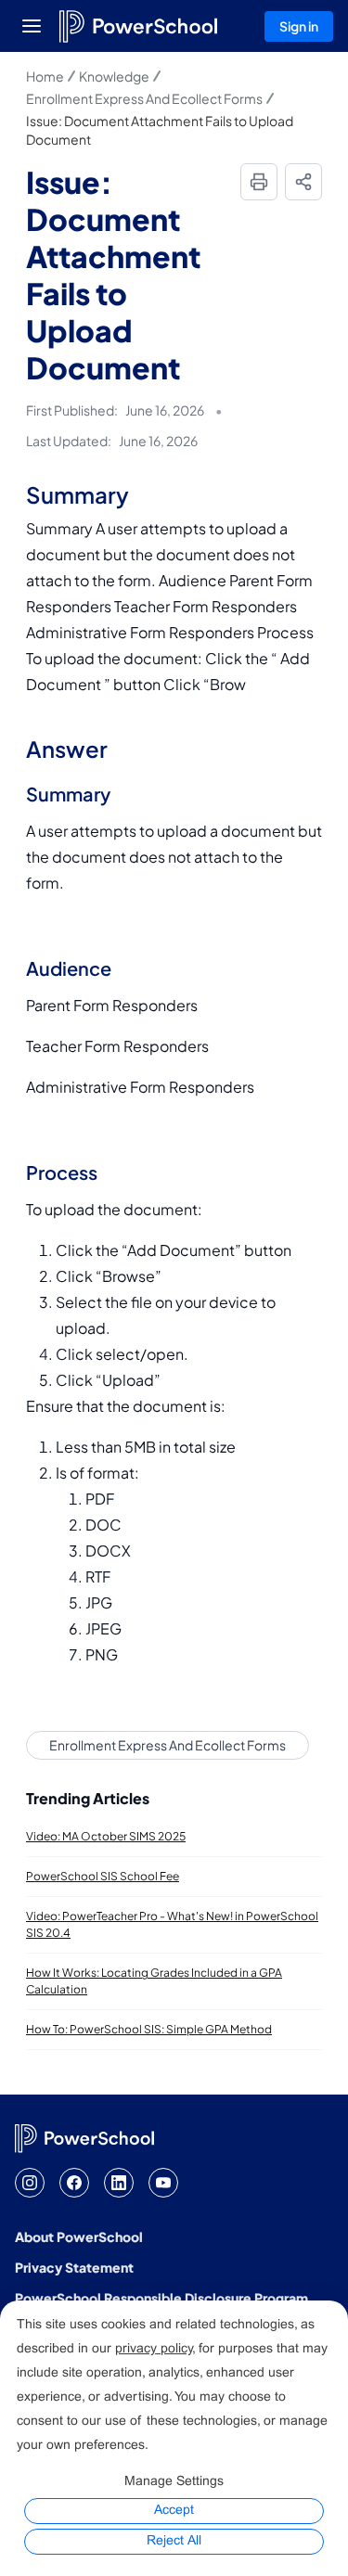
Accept (174, 2511)
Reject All (174, 2541)
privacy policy (154, 2349)
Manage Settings (174, 2482)
